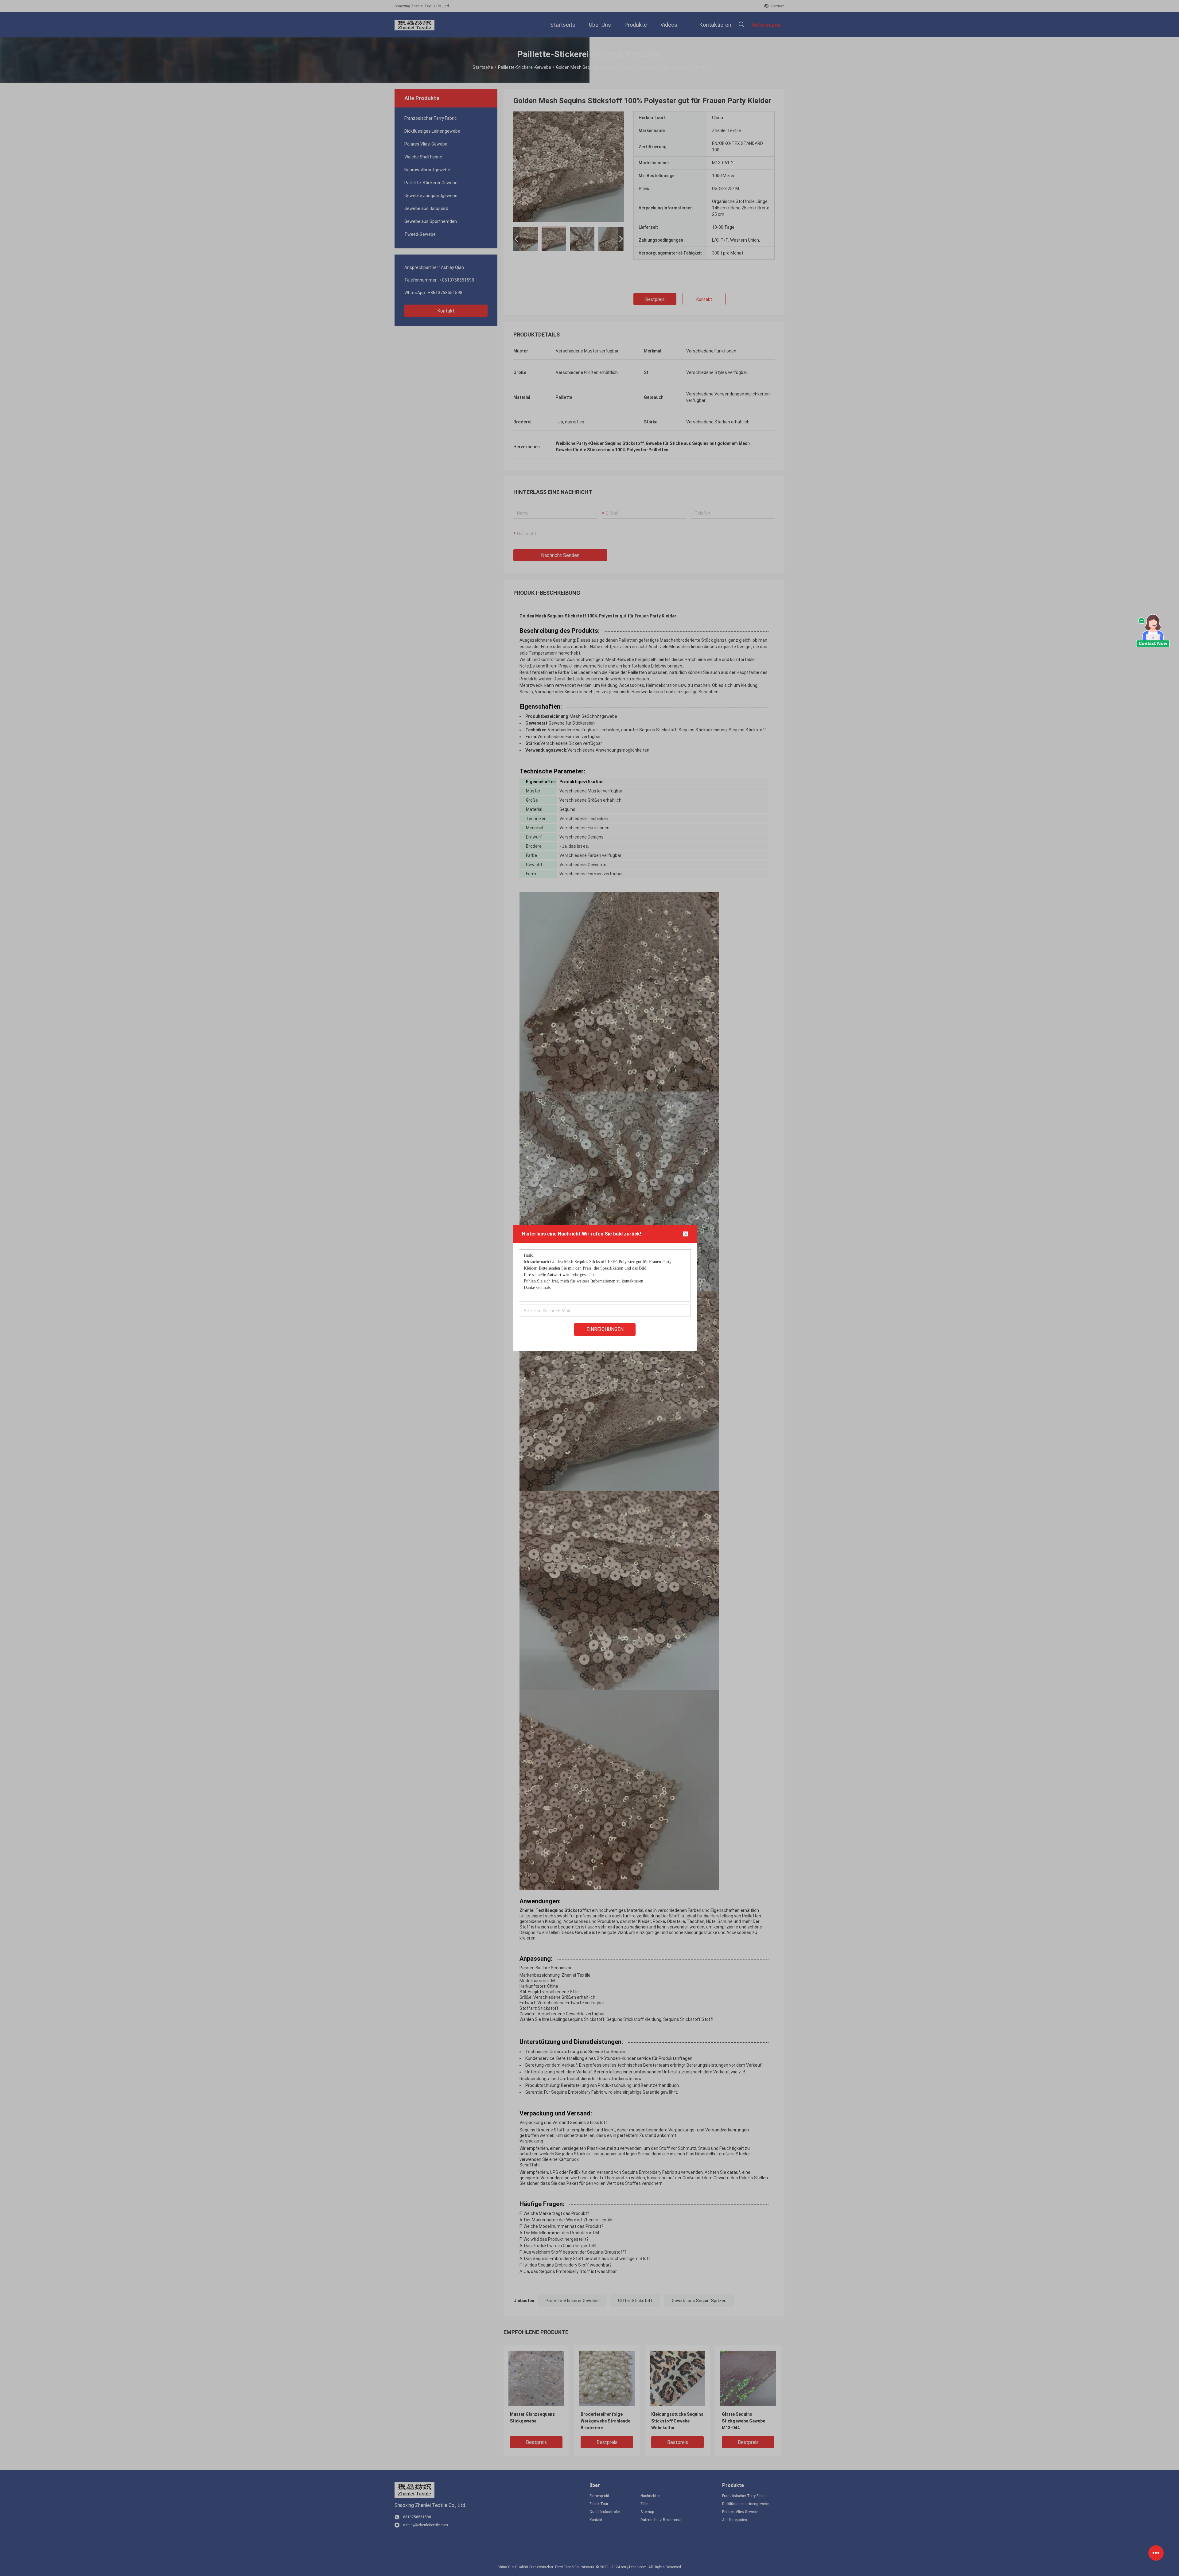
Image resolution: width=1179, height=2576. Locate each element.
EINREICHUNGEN (605, 1329)
